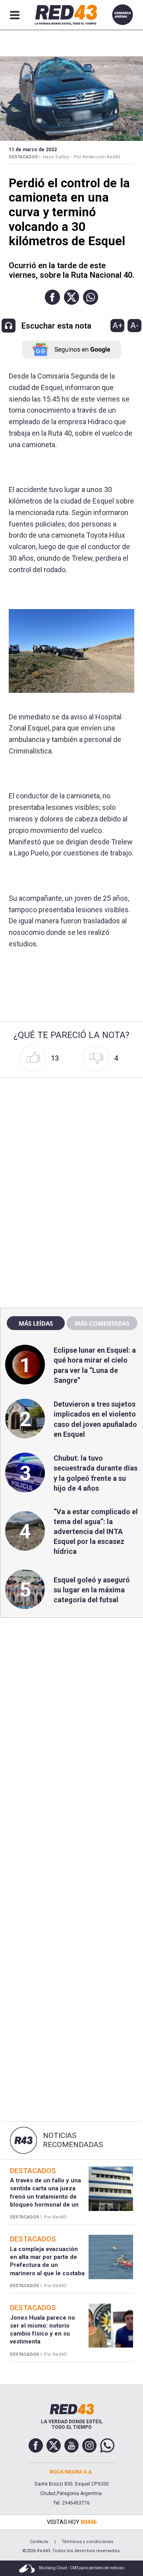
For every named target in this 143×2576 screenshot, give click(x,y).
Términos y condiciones (87, 2542)
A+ (118, 325)
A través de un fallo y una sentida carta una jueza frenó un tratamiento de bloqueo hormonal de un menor (45, 2196)
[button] (52, 297)
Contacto (39, 2542)
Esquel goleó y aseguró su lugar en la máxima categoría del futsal (92, 1590)
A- (134, 325)
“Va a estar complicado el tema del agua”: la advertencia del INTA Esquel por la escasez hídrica (96, 1532)
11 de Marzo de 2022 (33, 150)
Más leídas (36, 1323)
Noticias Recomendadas (73, 2140)
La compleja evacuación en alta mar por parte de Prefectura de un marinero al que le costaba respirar (47, 2265)
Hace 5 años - (57, 157)
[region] (71, 1131)
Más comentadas (102, 1323)
